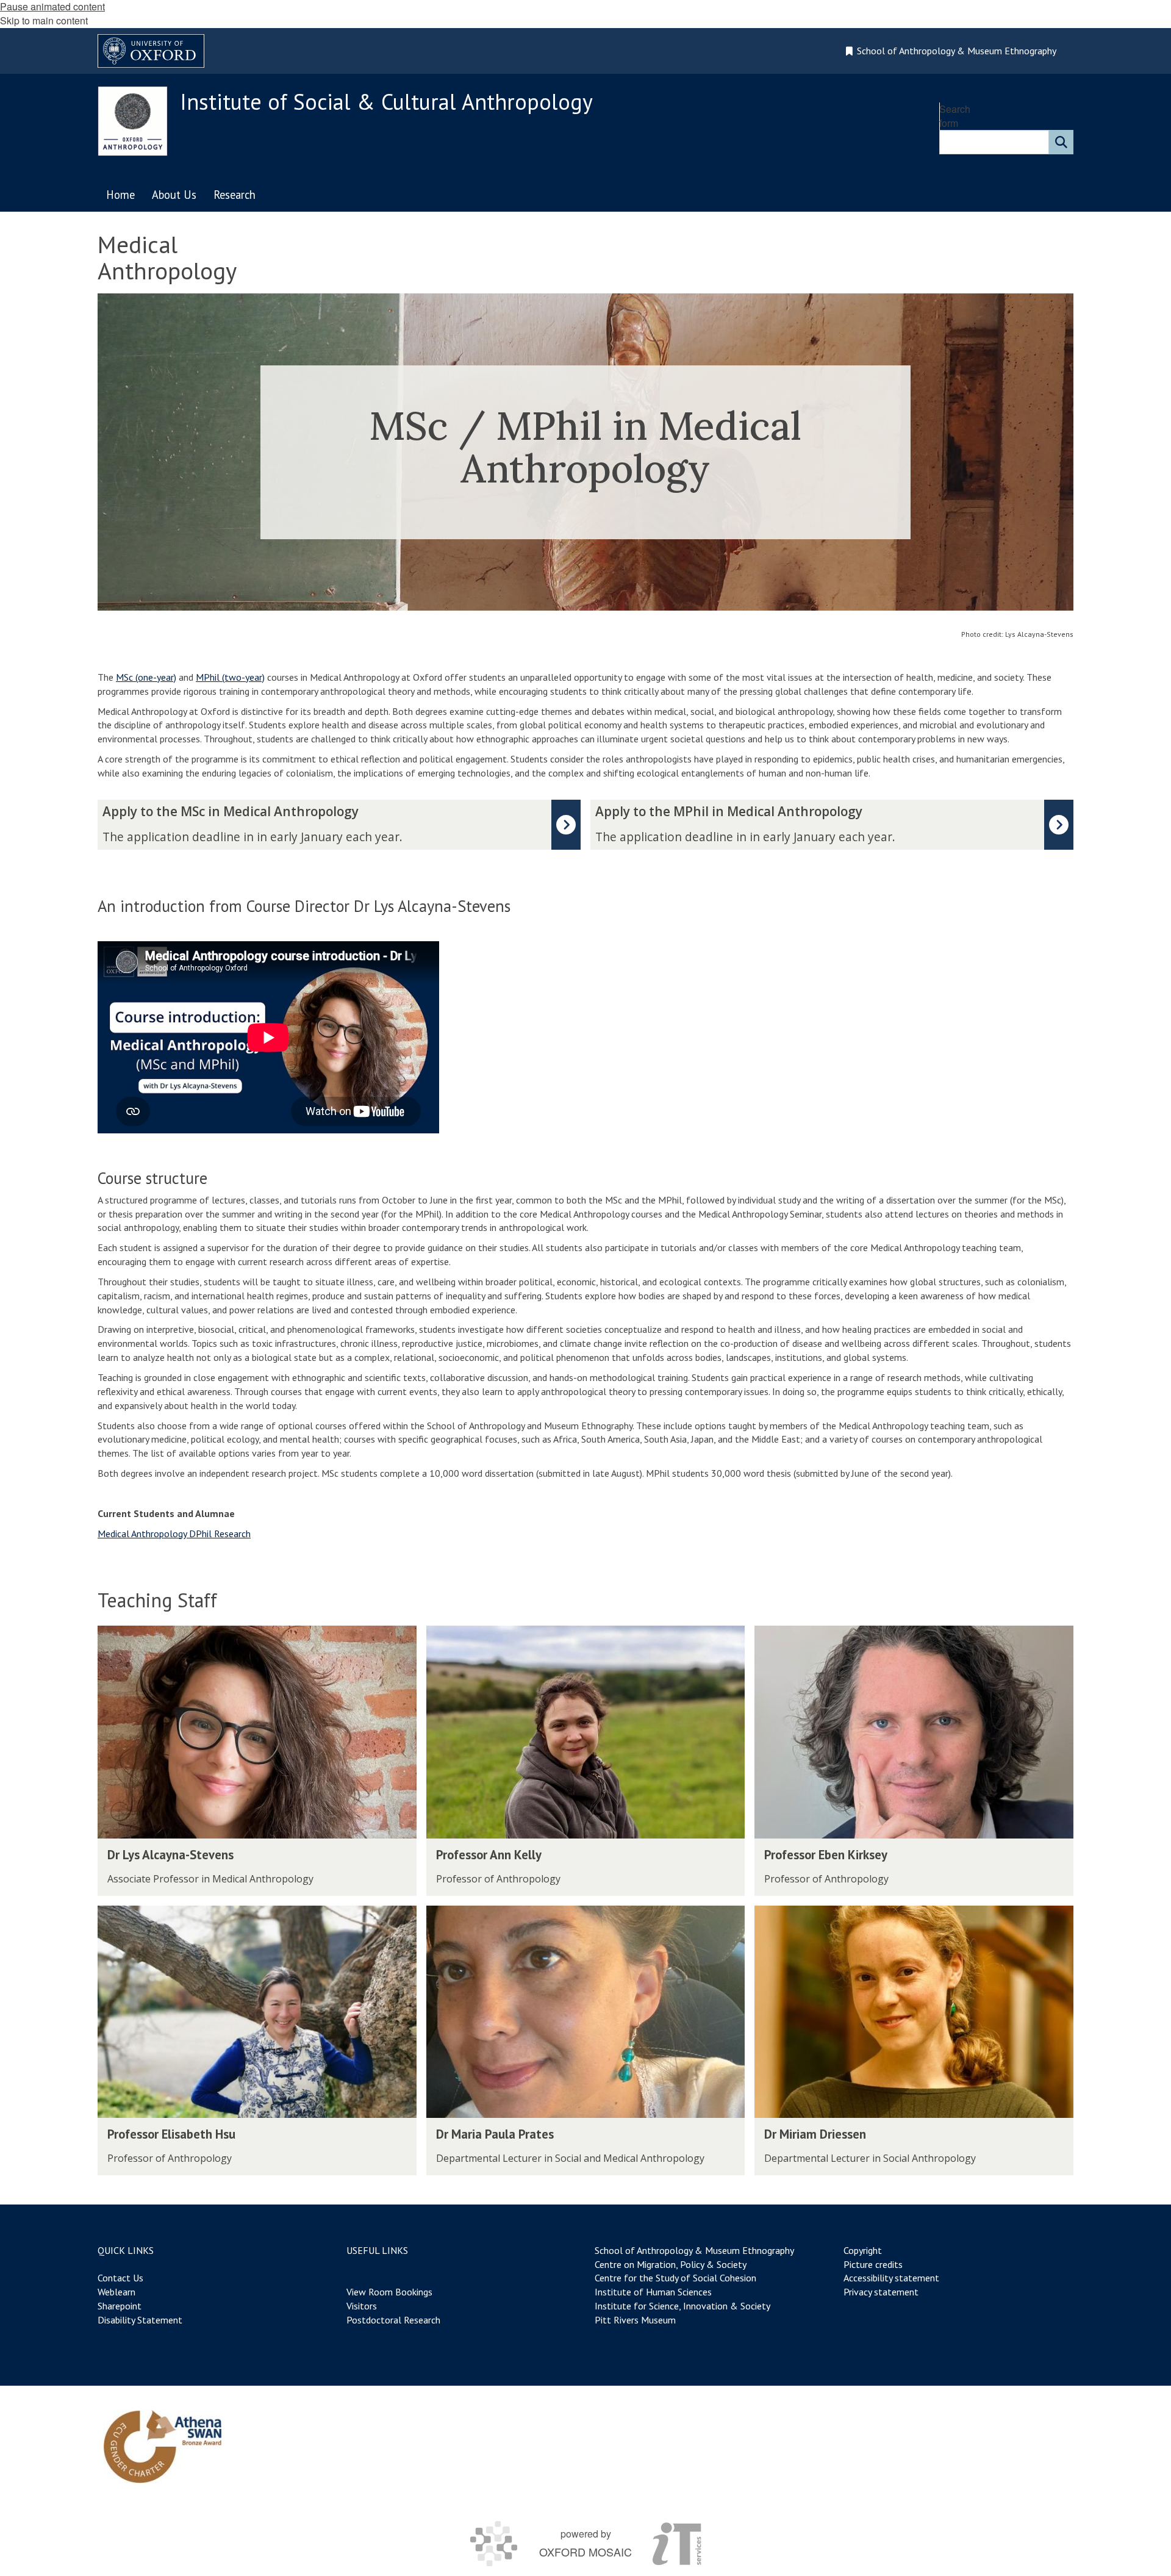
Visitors (362, 2306)
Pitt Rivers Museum (635, 2320)
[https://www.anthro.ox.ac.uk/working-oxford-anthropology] (163, 2447)
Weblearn (116, 2292)
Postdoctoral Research (393, 2320)
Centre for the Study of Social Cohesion (675, 2278)
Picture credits (873, 2264)
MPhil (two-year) (230, 677)
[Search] (1061, 142)
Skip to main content (44, 20)
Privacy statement (881, 2292)
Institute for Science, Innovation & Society (682, 2306)
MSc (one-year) (146, 677)
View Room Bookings (389, 2292)
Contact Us (120, 2278)
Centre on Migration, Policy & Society (670, 2264)
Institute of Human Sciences (653, 2292)
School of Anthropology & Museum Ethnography (694, 2250)
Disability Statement (140, 2320)
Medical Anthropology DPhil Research (174, 1534)
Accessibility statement (891, 2278)
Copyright (863, 2250)
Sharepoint (120, 2306)
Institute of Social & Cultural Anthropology (386, 102)
